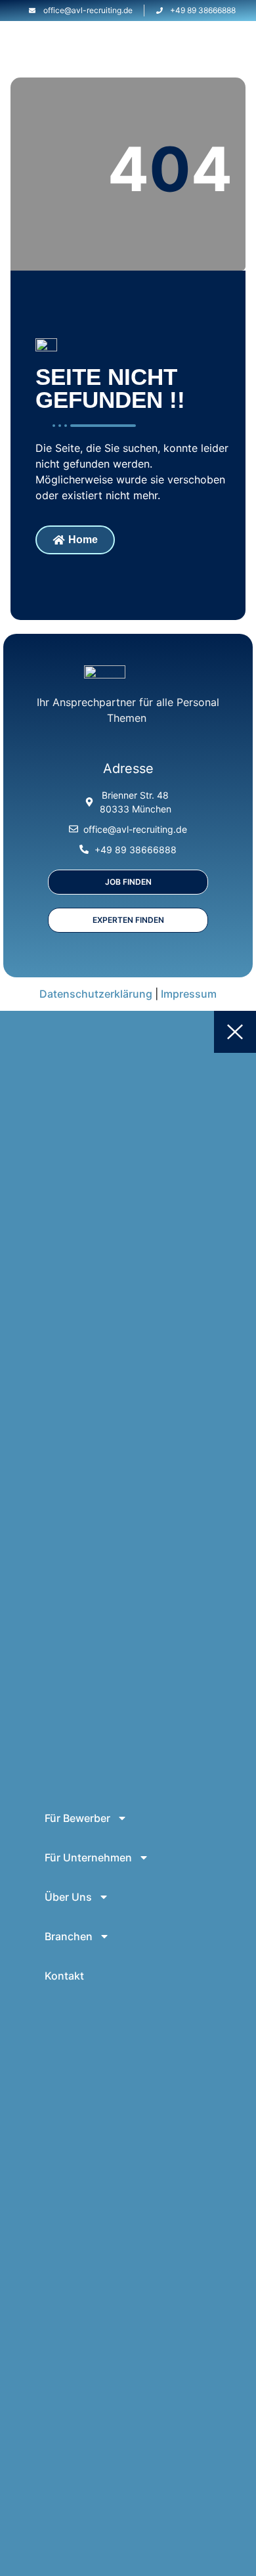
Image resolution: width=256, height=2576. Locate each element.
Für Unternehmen (88, 1857)
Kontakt (64, 1976)
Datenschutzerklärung (96, 994)
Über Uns (68, 1897)
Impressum (189, 994)
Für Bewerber (77, 1818)
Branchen (69, 1936)
